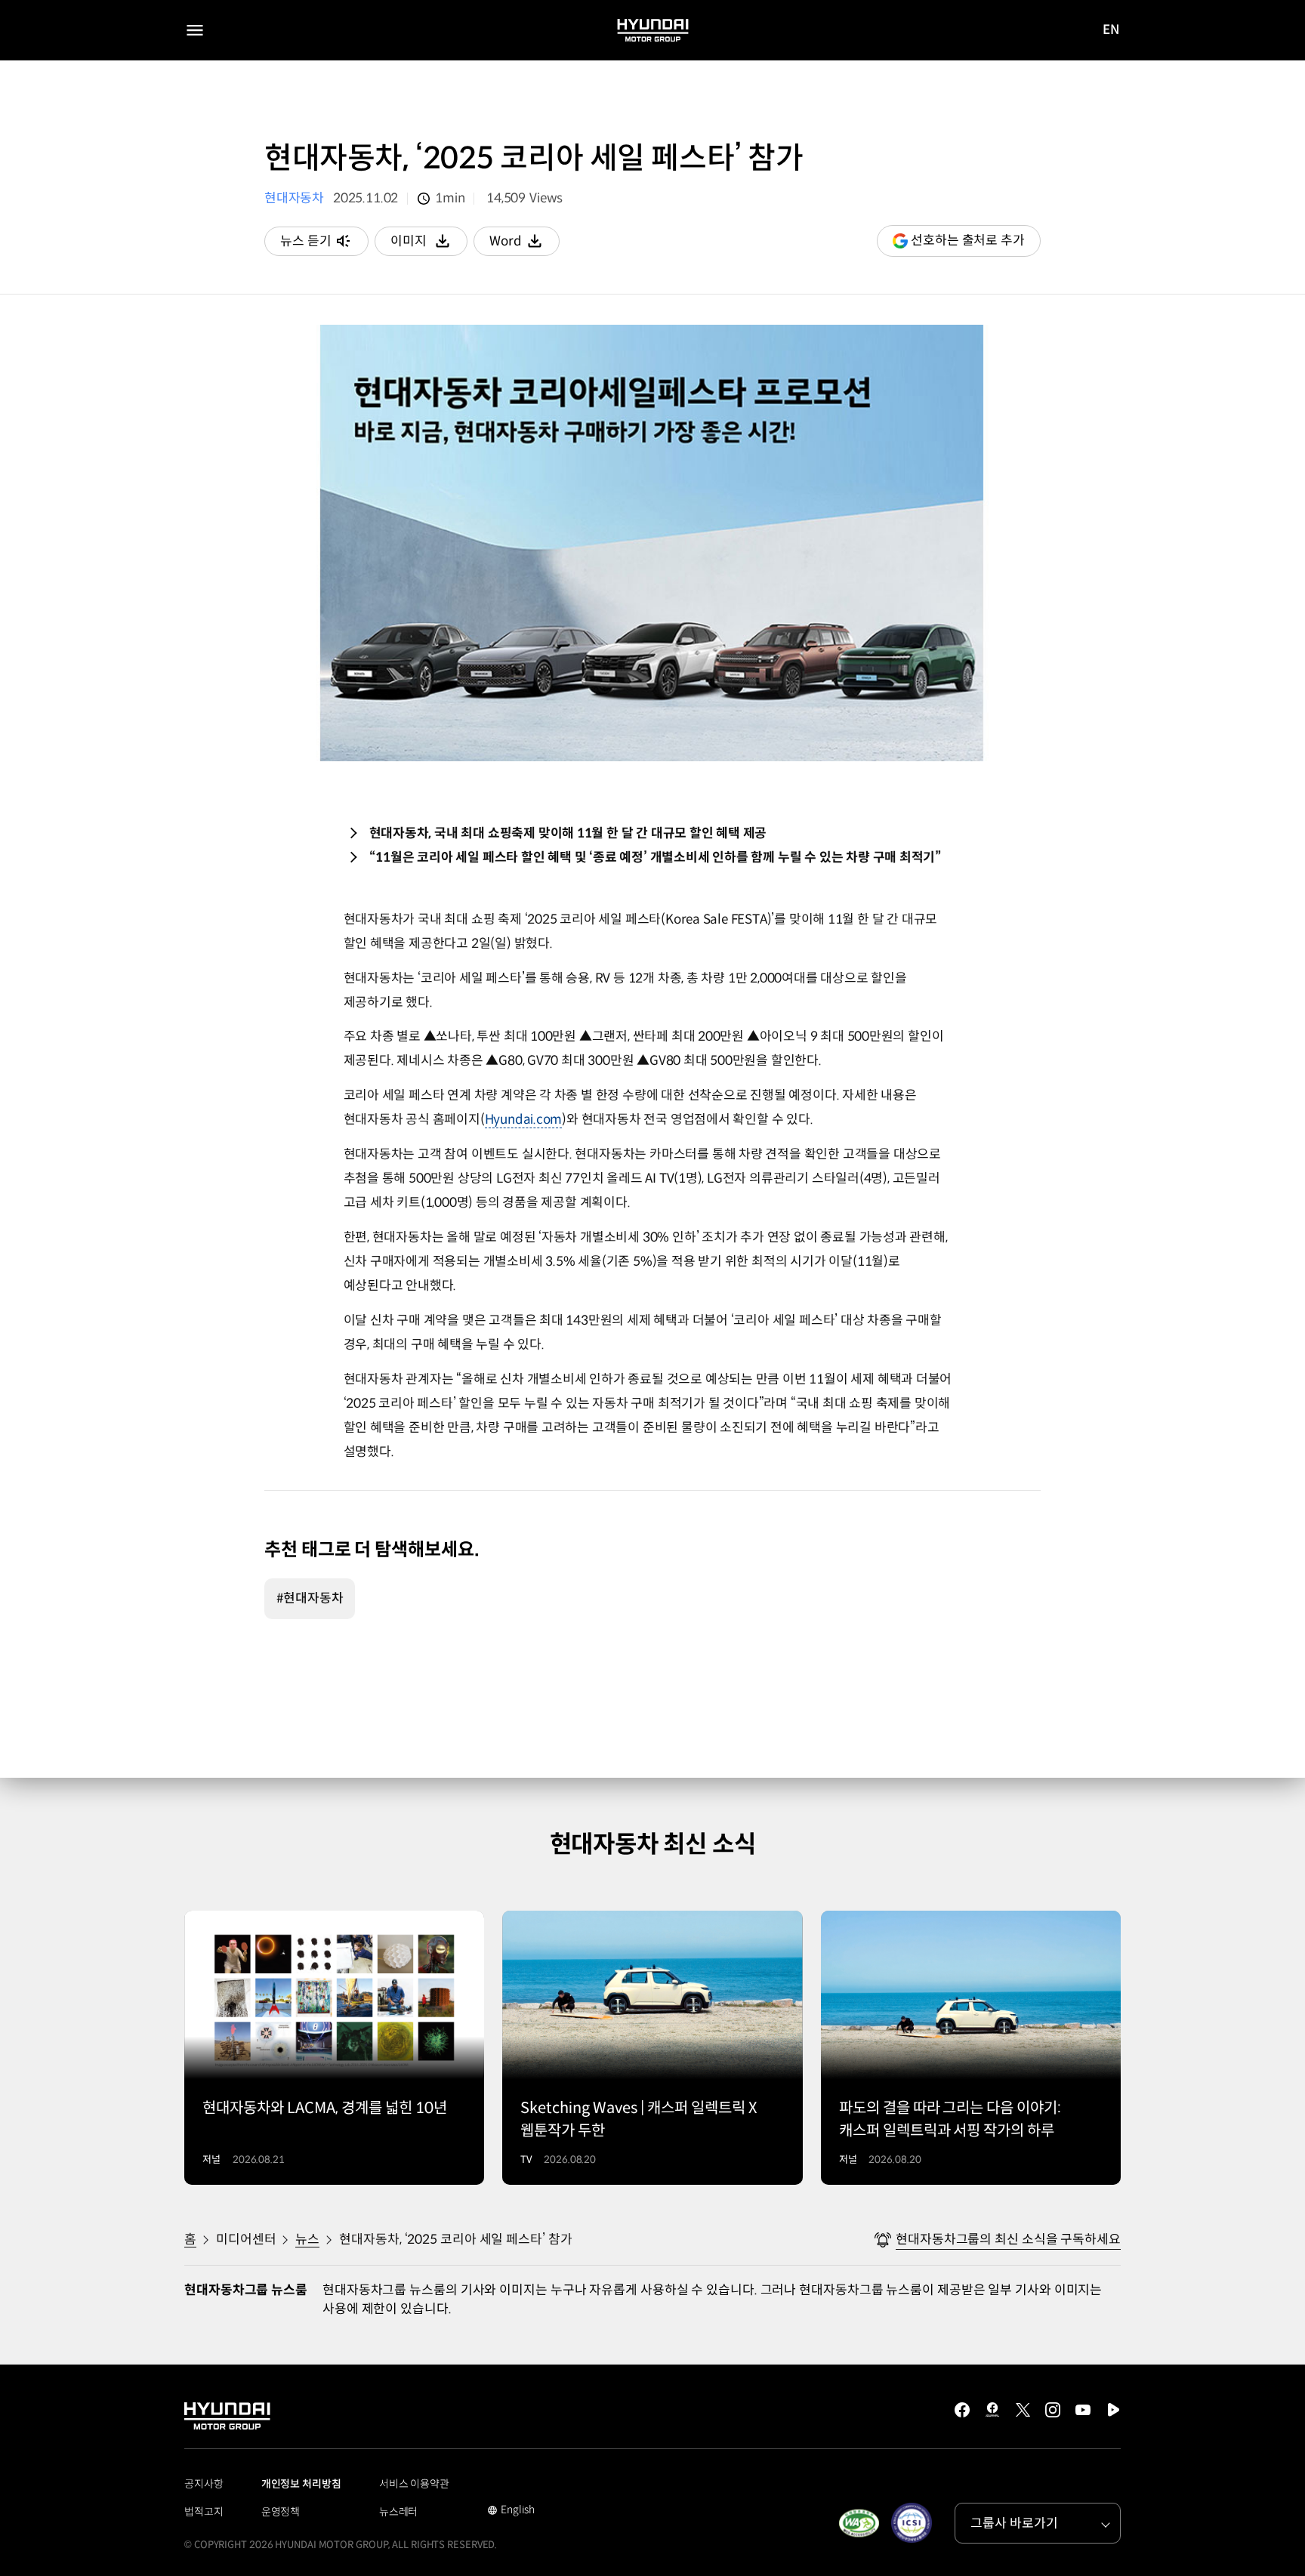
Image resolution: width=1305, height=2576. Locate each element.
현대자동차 (294, 198)
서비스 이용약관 (414, 2484)
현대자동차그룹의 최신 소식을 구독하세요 (1008, 2240)
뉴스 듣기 (306, 241)
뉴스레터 (399, 2512)
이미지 (429, 245)
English (511, 2511)
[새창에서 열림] (859, 2523)
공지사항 (204, 2484)
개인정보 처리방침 (301, 2484)
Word (524, 245)
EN (1111, 31)
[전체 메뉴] (195, 30)
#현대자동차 (310, 1598)
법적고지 (204, 2512)
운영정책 (281, 2512)
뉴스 (307, 2240)
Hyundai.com (524, 1120)
